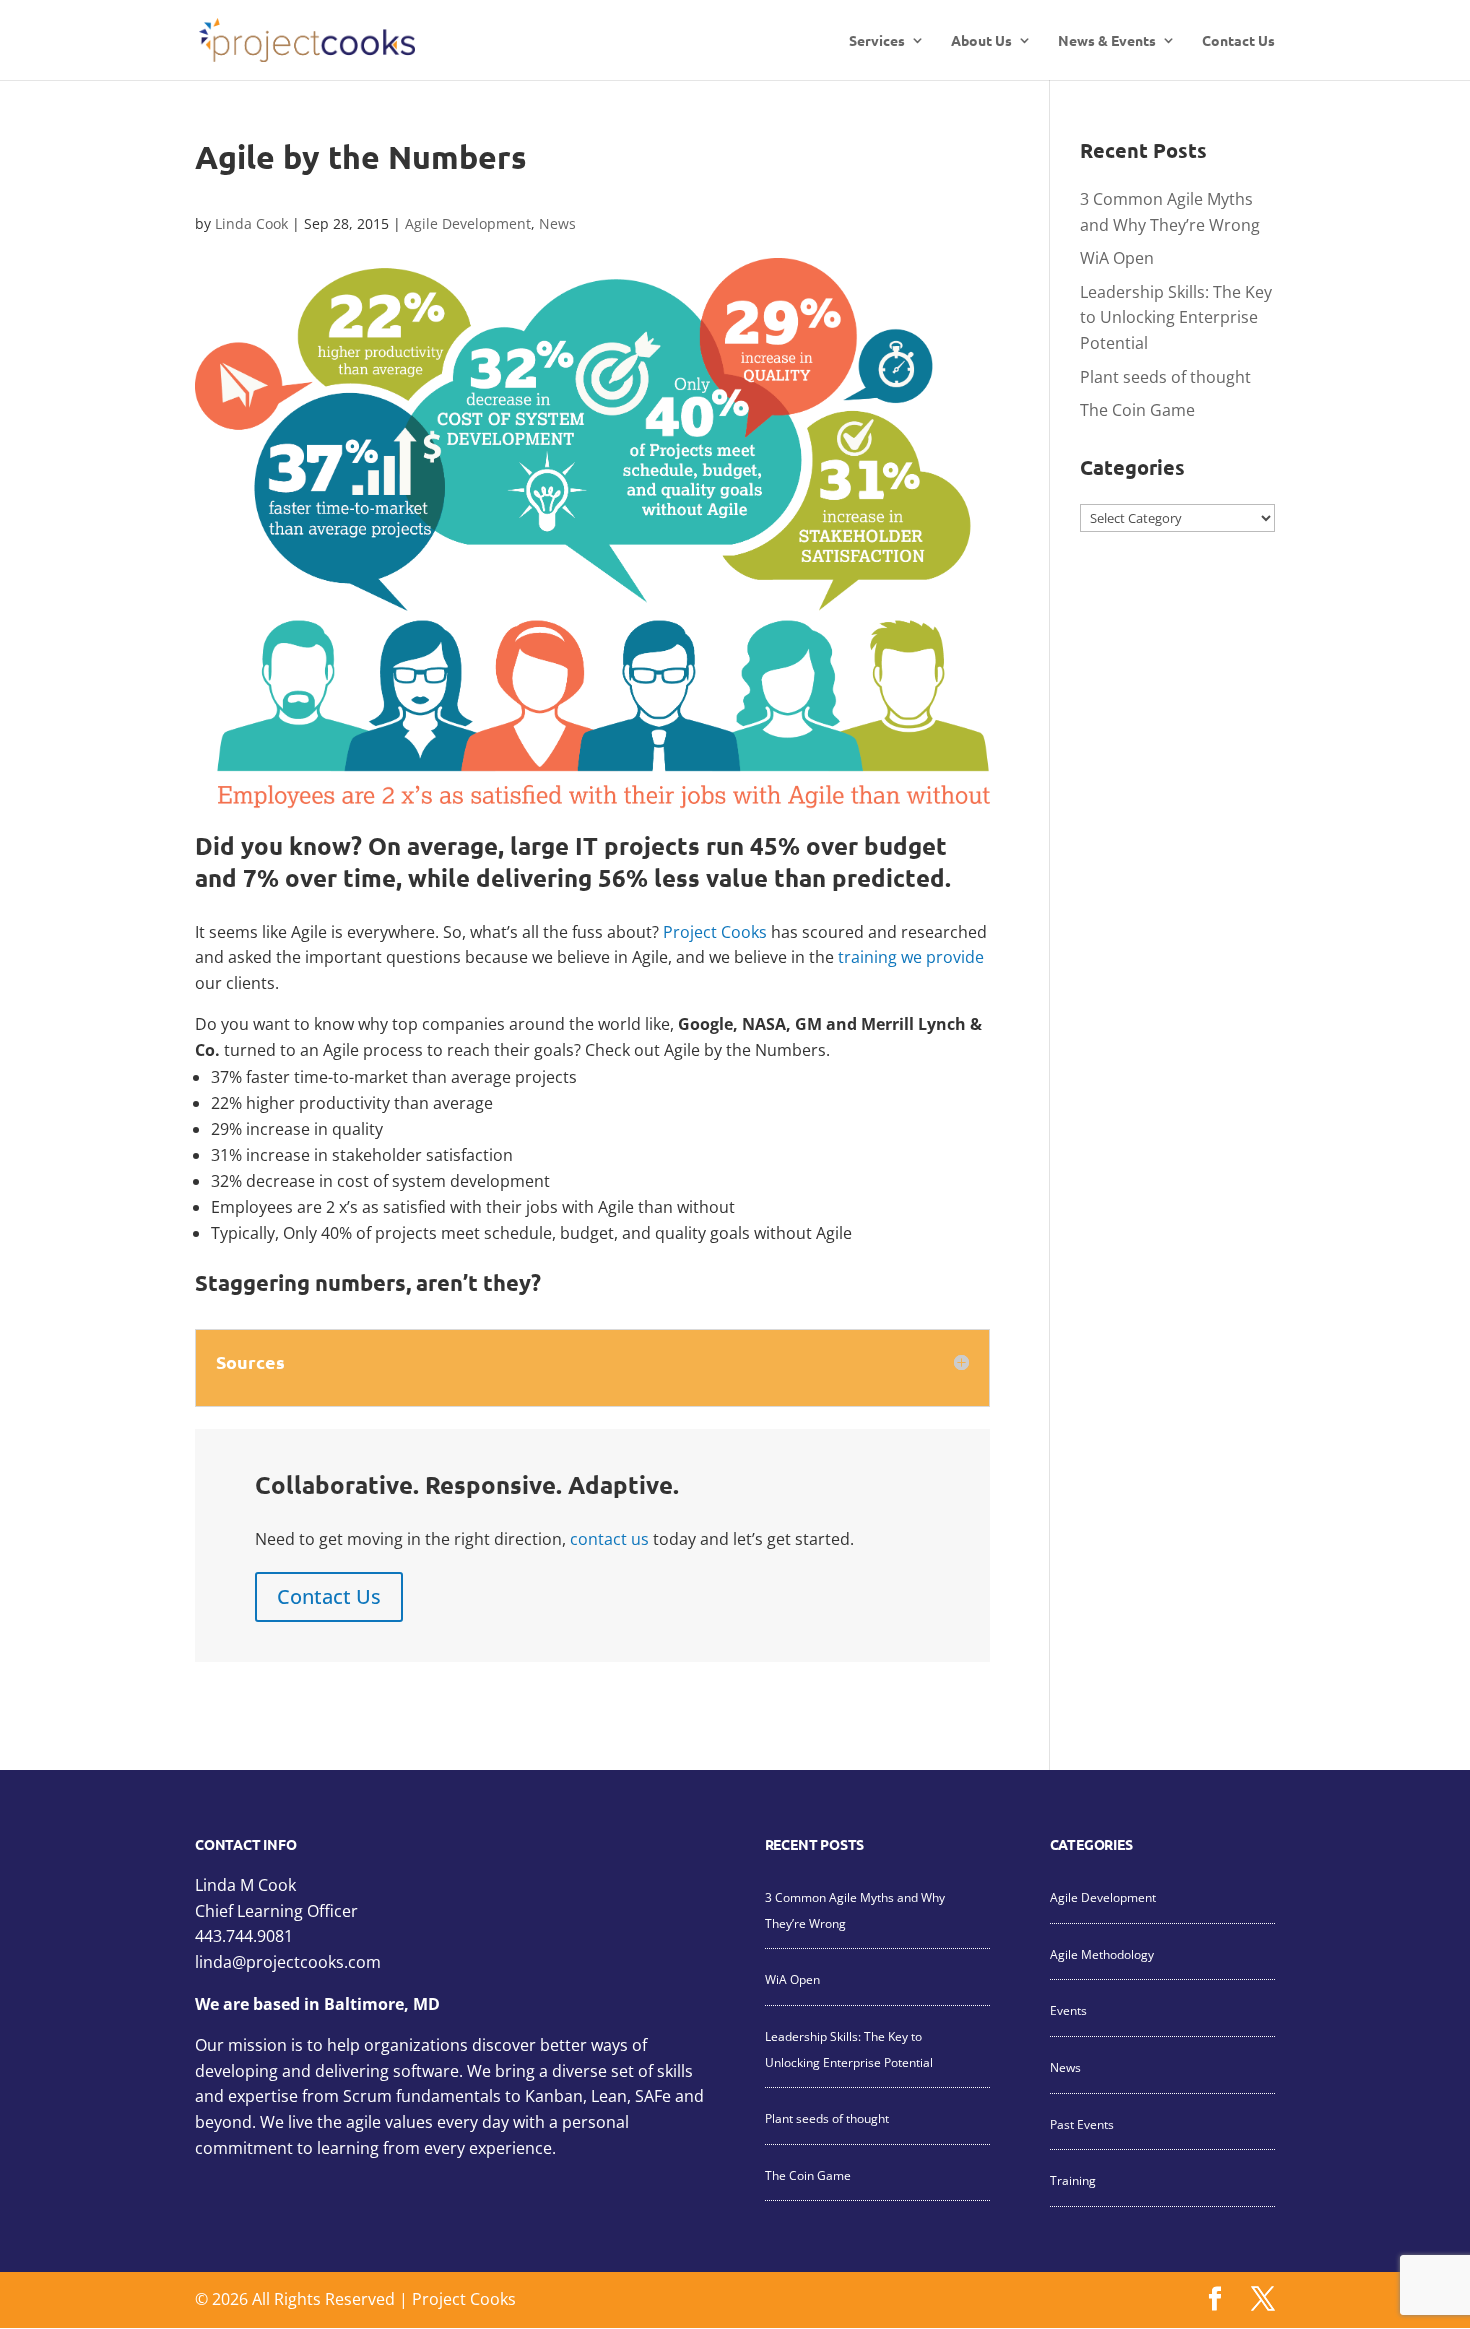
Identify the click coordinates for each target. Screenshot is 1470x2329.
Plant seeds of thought (1165, 377)
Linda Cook (251, 223)
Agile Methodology (1102, 1954)
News (557, 223)
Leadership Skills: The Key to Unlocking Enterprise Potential (1176, 317)
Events (1068, 2010)
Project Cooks (715, 932)
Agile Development (468, 223)
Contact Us (1238, 41)
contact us (609, 1539)
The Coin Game (1137, 410)
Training (1073, 2180)
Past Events (1082, 2124)
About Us (981, 41)
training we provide (911, 957)
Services (877, 41)
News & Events (1107, 41)
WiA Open (1117, 258)
